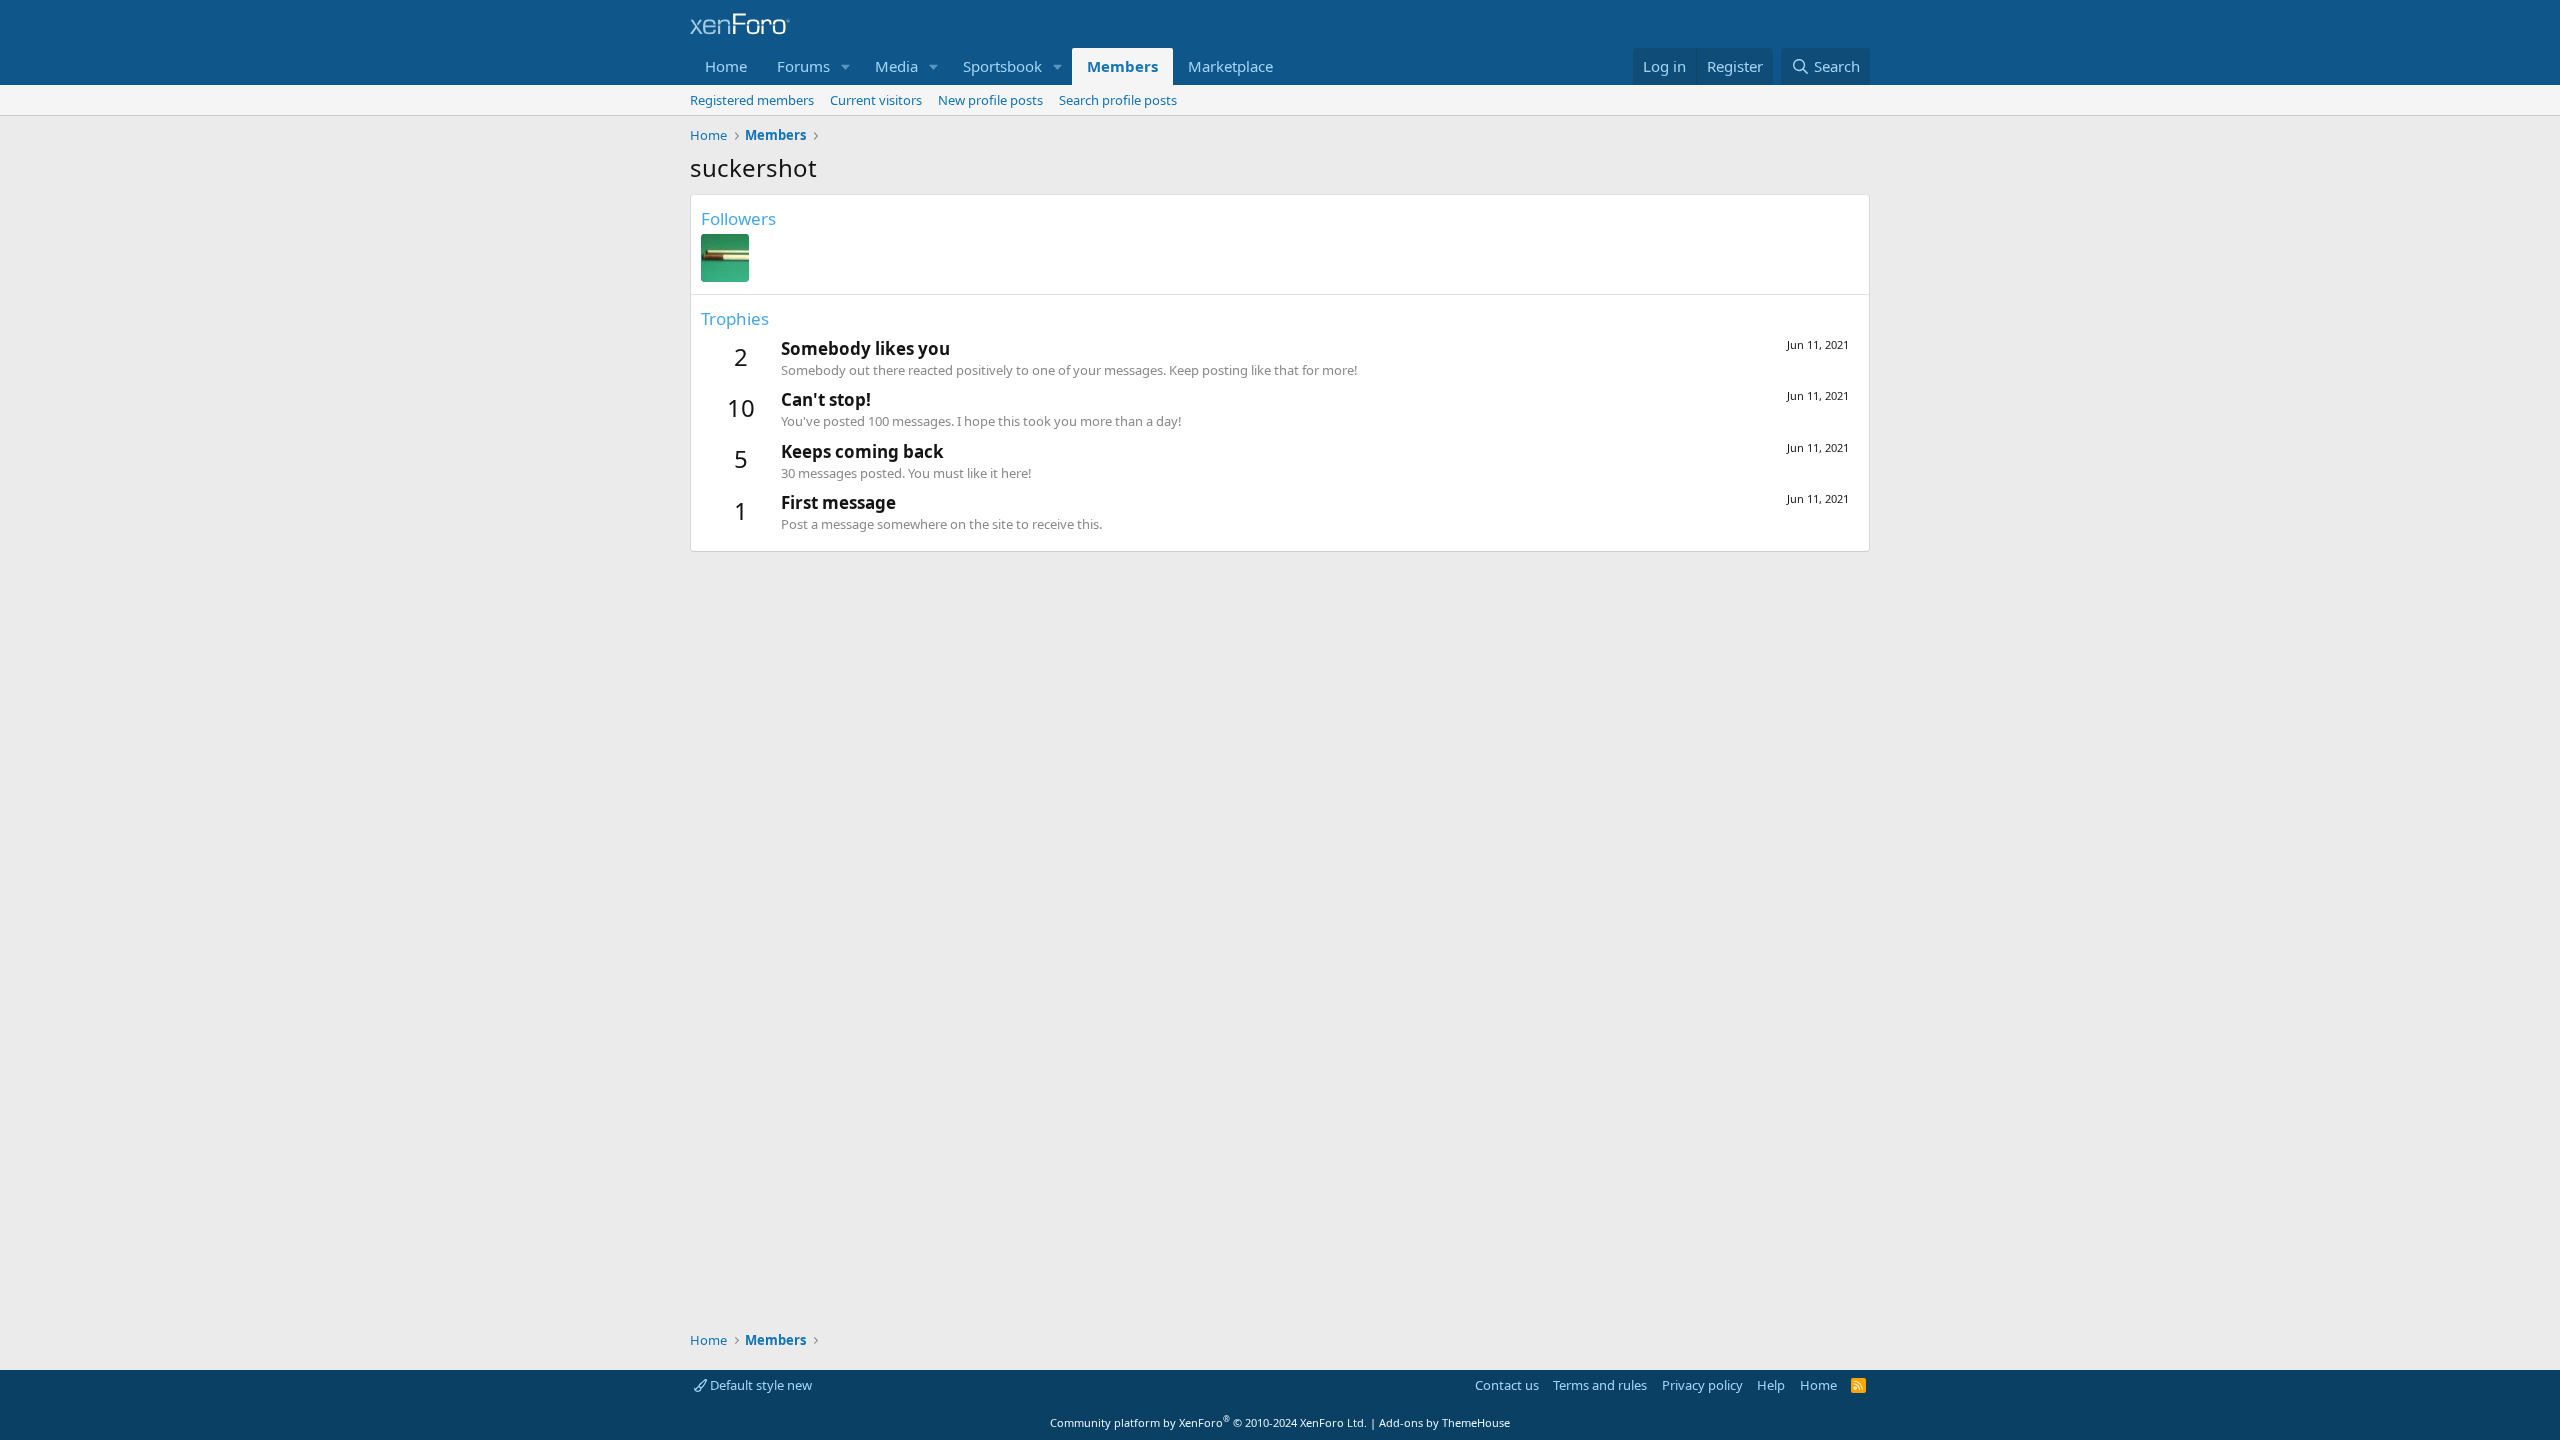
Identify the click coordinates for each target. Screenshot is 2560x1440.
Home (726, 66)
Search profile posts (1118, 100)
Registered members (752, 100)
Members (1122, 66)
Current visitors (876, 100)
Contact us (1507, 1385)
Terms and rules (1600, 1385)
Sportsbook (1002, 66)
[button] (846, 66)
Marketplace (1230, 66)
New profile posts (990, 100)
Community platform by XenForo (1208, 1422)
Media (896, 66)
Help (1771, 1385)
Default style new (759, 1385)
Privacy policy (1702, 1385)
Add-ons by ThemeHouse (1444, 1422)
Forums (803, 66)
